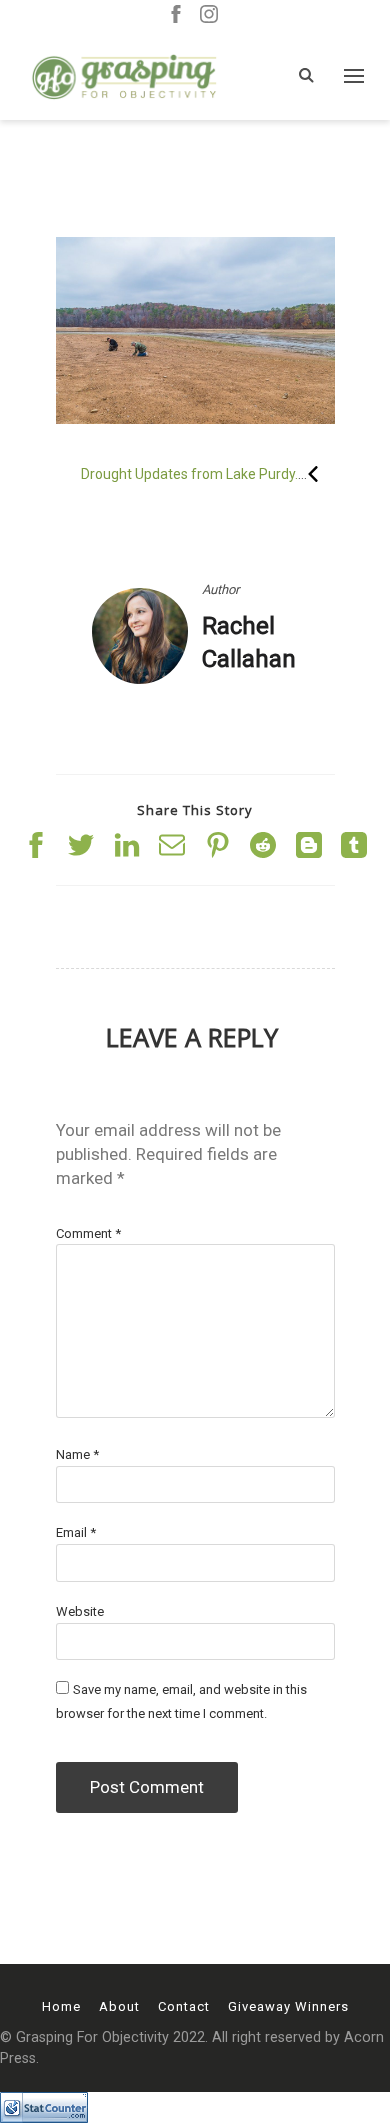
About (119, 2006)
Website (80, 1611)
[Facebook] (176, 15)
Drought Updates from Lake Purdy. (189, 474)
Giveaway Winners (288, 2006)
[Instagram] (209, 15)
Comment (88, 1233)
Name (77, 1454)
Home (61, 2006)
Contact (184, 2006)
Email (76, 1532)
